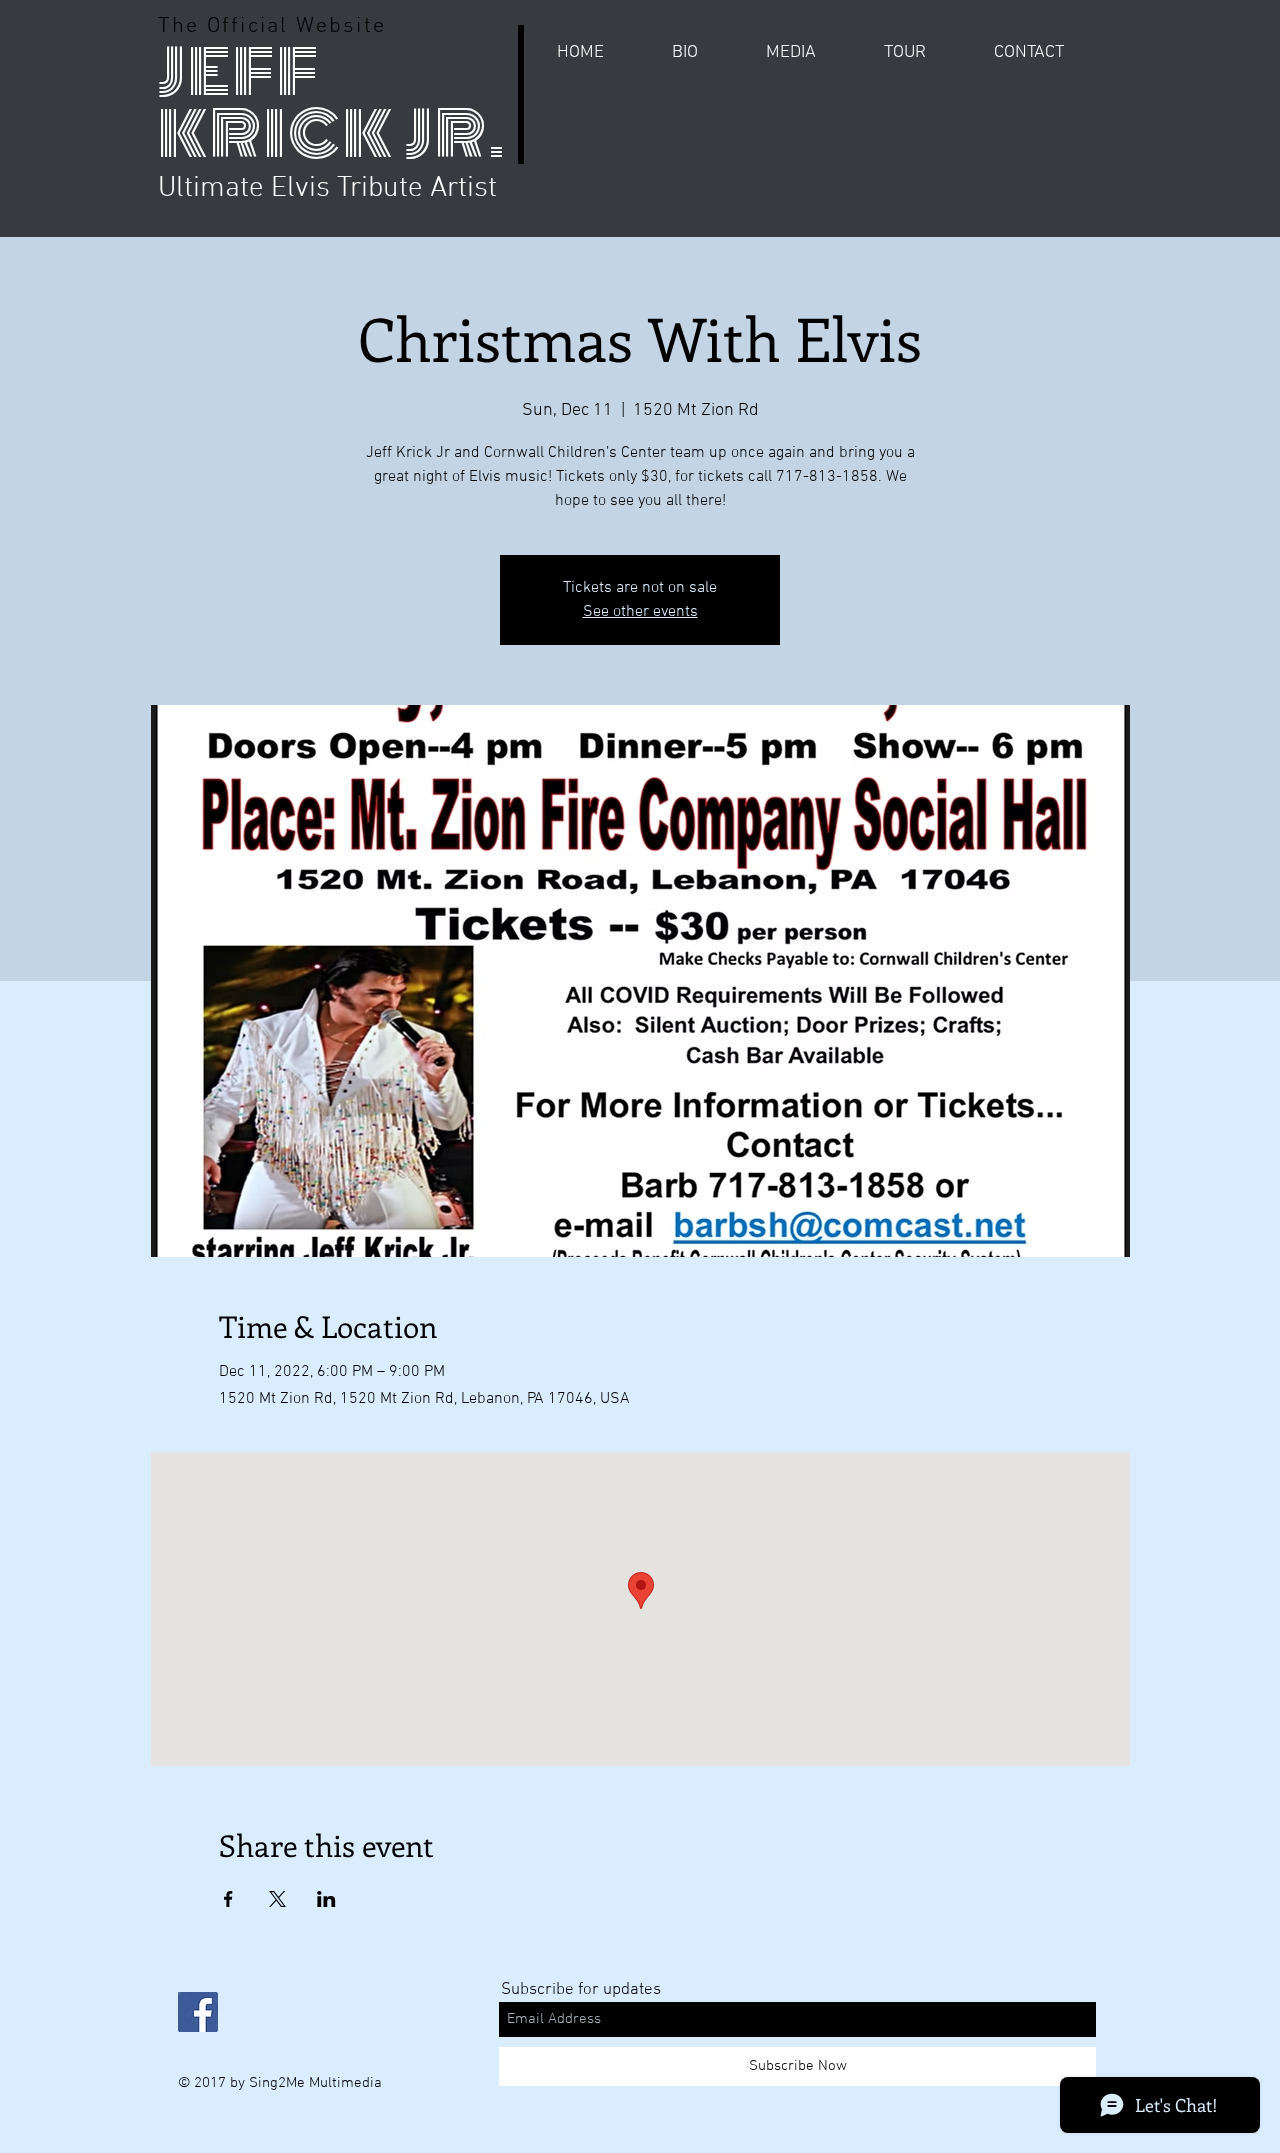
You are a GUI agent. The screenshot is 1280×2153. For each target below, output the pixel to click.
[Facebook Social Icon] (198, 2012)
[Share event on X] (277, 1899)
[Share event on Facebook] (228, 1899)
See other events (640, 612)
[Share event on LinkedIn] (326, 1899)
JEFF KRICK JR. (332, 103)
